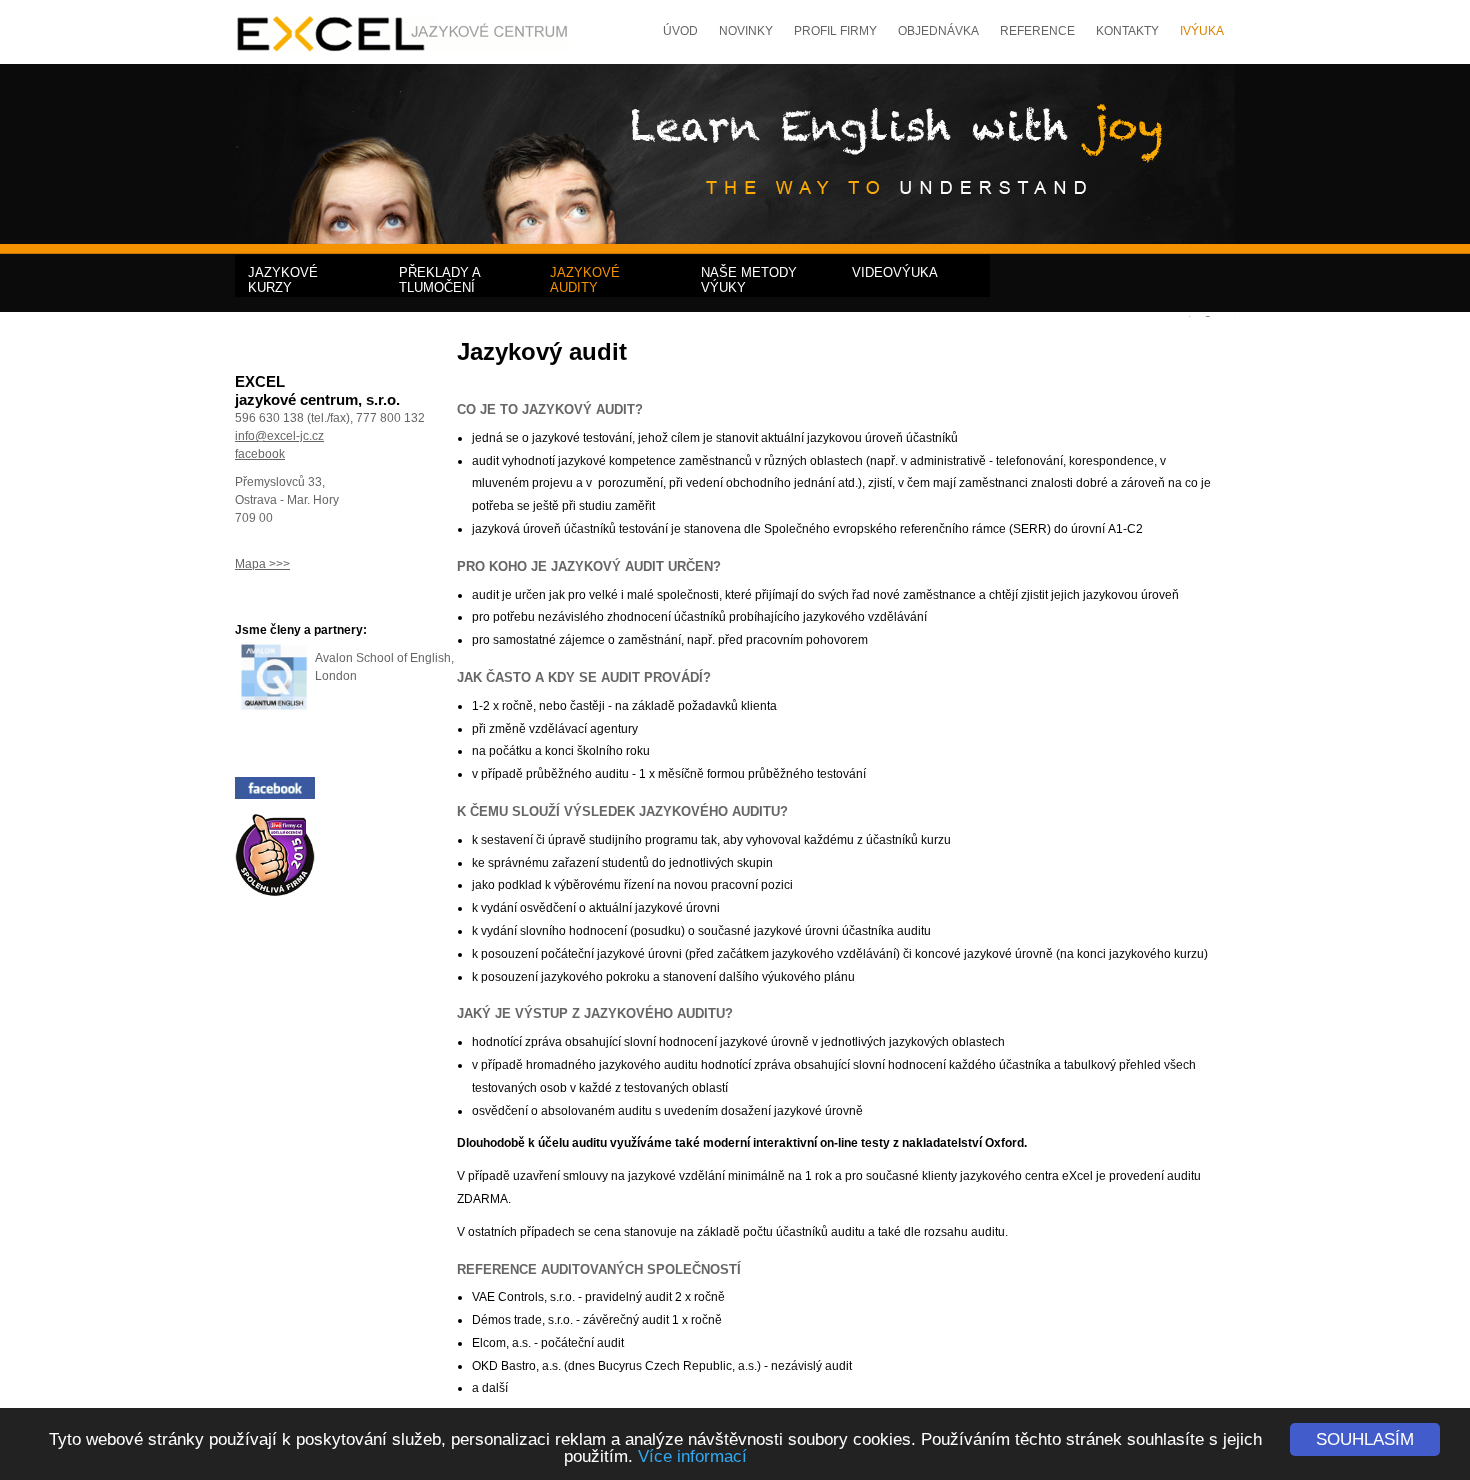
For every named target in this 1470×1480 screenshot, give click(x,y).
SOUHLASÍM (1365, 1439)
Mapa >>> (262, 564)
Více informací (692, 1456)
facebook (260, 454)
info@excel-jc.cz (279, 436)
